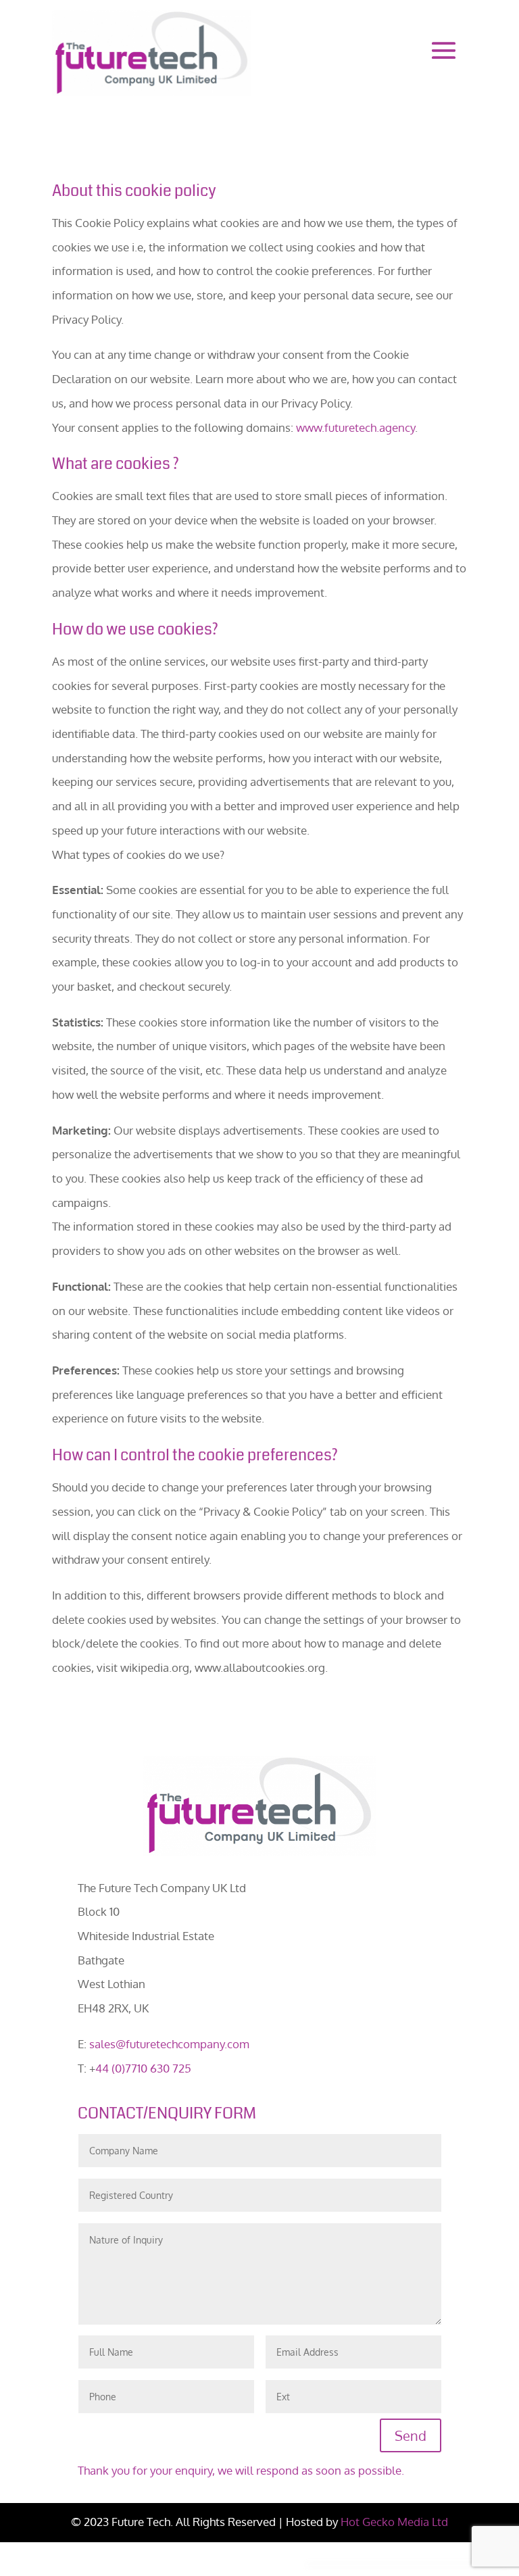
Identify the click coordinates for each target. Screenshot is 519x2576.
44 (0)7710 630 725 (143, 2068)
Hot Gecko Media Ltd (394, 2522)
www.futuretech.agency (355, 427)
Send (411, 2435)
